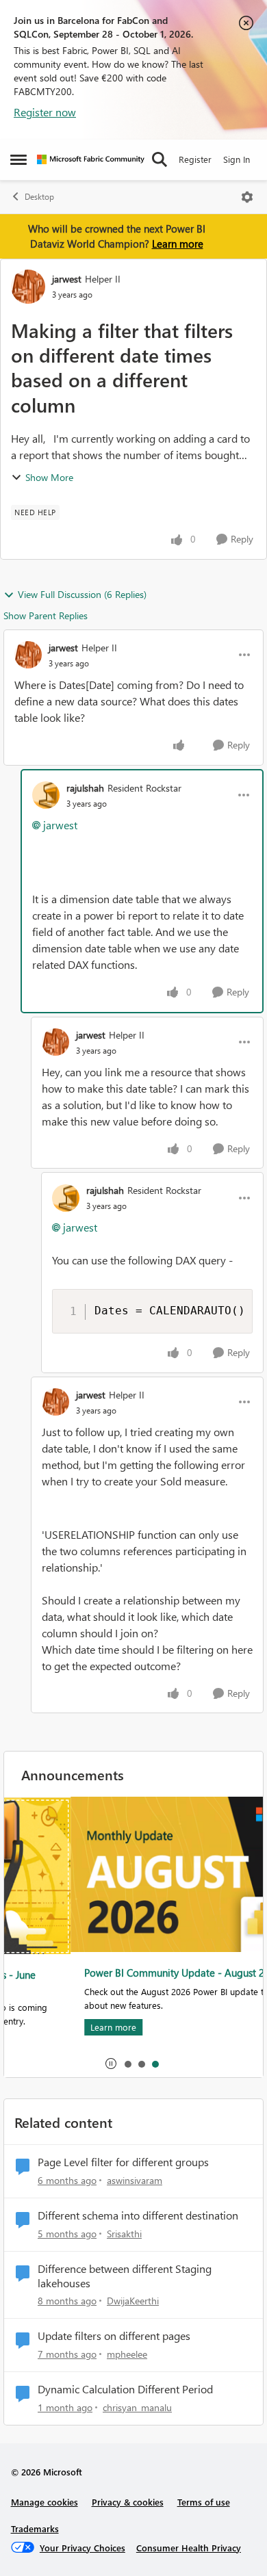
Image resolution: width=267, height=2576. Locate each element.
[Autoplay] (111, 2064)
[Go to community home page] (91, 159)
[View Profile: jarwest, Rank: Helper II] (28, 287)
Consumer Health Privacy (189, 2548)
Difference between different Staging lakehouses (125, 2276)
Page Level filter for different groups (123, 2162)
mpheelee (127, 2354)
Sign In (237, 159)
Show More (49, 477)
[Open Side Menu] (18, 159)
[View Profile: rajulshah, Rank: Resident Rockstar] (46, 795)
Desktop (39, 197)
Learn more (178, 244)
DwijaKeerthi (133, 2301)
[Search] (160, 159)
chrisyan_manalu (137, 2407)
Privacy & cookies (128, 2502)
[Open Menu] (247, 197)
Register (195, 159)
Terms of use (204, 2502)
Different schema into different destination (138, 2215)
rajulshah (85, 788)
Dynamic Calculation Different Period (125, 2389)
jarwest (67, 279)
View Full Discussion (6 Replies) (82, 594)
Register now (45, 112)
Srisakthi (124, 2234)
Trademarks (35, 2528)
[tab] (127, 2064)
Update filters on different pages (114, 2336)
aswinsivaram (135, 2180)
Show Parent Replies (46, 615)
